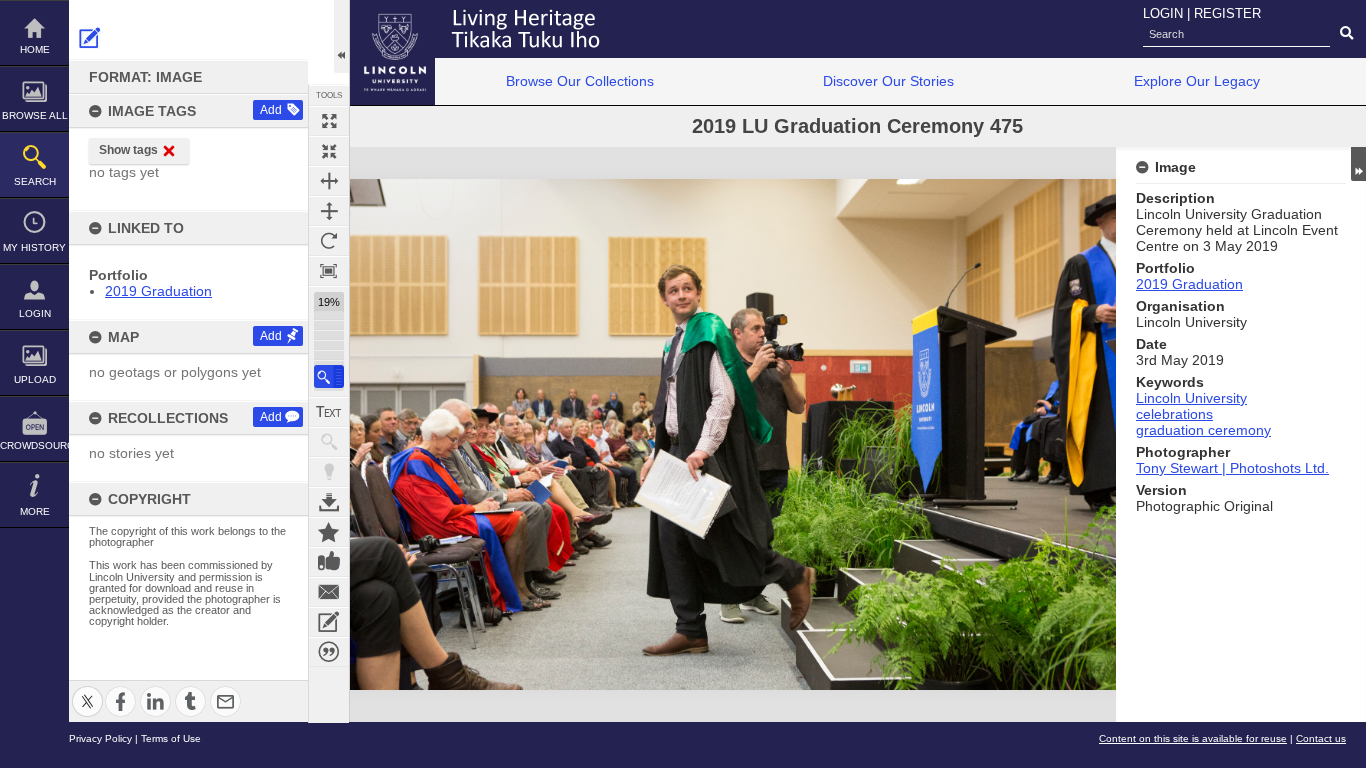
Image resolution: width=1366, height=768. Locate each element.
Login (35, 313)
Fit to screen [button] (329, 151)
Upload (35, 379)
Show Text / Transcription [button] (329, 412)
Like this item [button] (329, 562)
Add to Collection (329, 532)
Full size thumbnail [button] (329, 121)
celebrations (1174, 414)
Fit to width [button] (329, 181)
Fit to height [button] (329, 211)
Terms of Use (171, 738)
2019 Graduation (158, 291)
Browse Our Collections (580, 81)
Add (271, 110)
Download (329, 502)
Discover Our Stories (888, 81)
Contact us (1321, 738)
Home (35, 49)
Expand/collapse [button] (1358, 164)
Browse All (35, 115)
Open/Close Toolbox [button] (341, 36)
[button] (329, 376)
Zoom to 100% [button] (329, 271)
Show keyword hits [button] (329, 442)
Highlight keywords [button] (329, 472)
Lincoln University (1191, 398)
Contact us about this (329, 592)
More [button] (35, 511)
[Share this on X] (87, 689)
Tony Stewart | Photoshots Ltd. (1232, 468)
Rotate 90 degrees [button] (329, 241)
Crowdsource (34, 445)
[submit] (1346, 34)
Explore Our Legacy (1197, 81)
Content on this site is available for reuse (1193, 738)
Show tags (128, 150)
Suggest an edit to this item (90, 38)
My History (34, 247)
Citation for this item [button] (329, 652)
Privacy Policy (100, 738)
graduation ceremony (1203, 430)
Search (35, 181)
